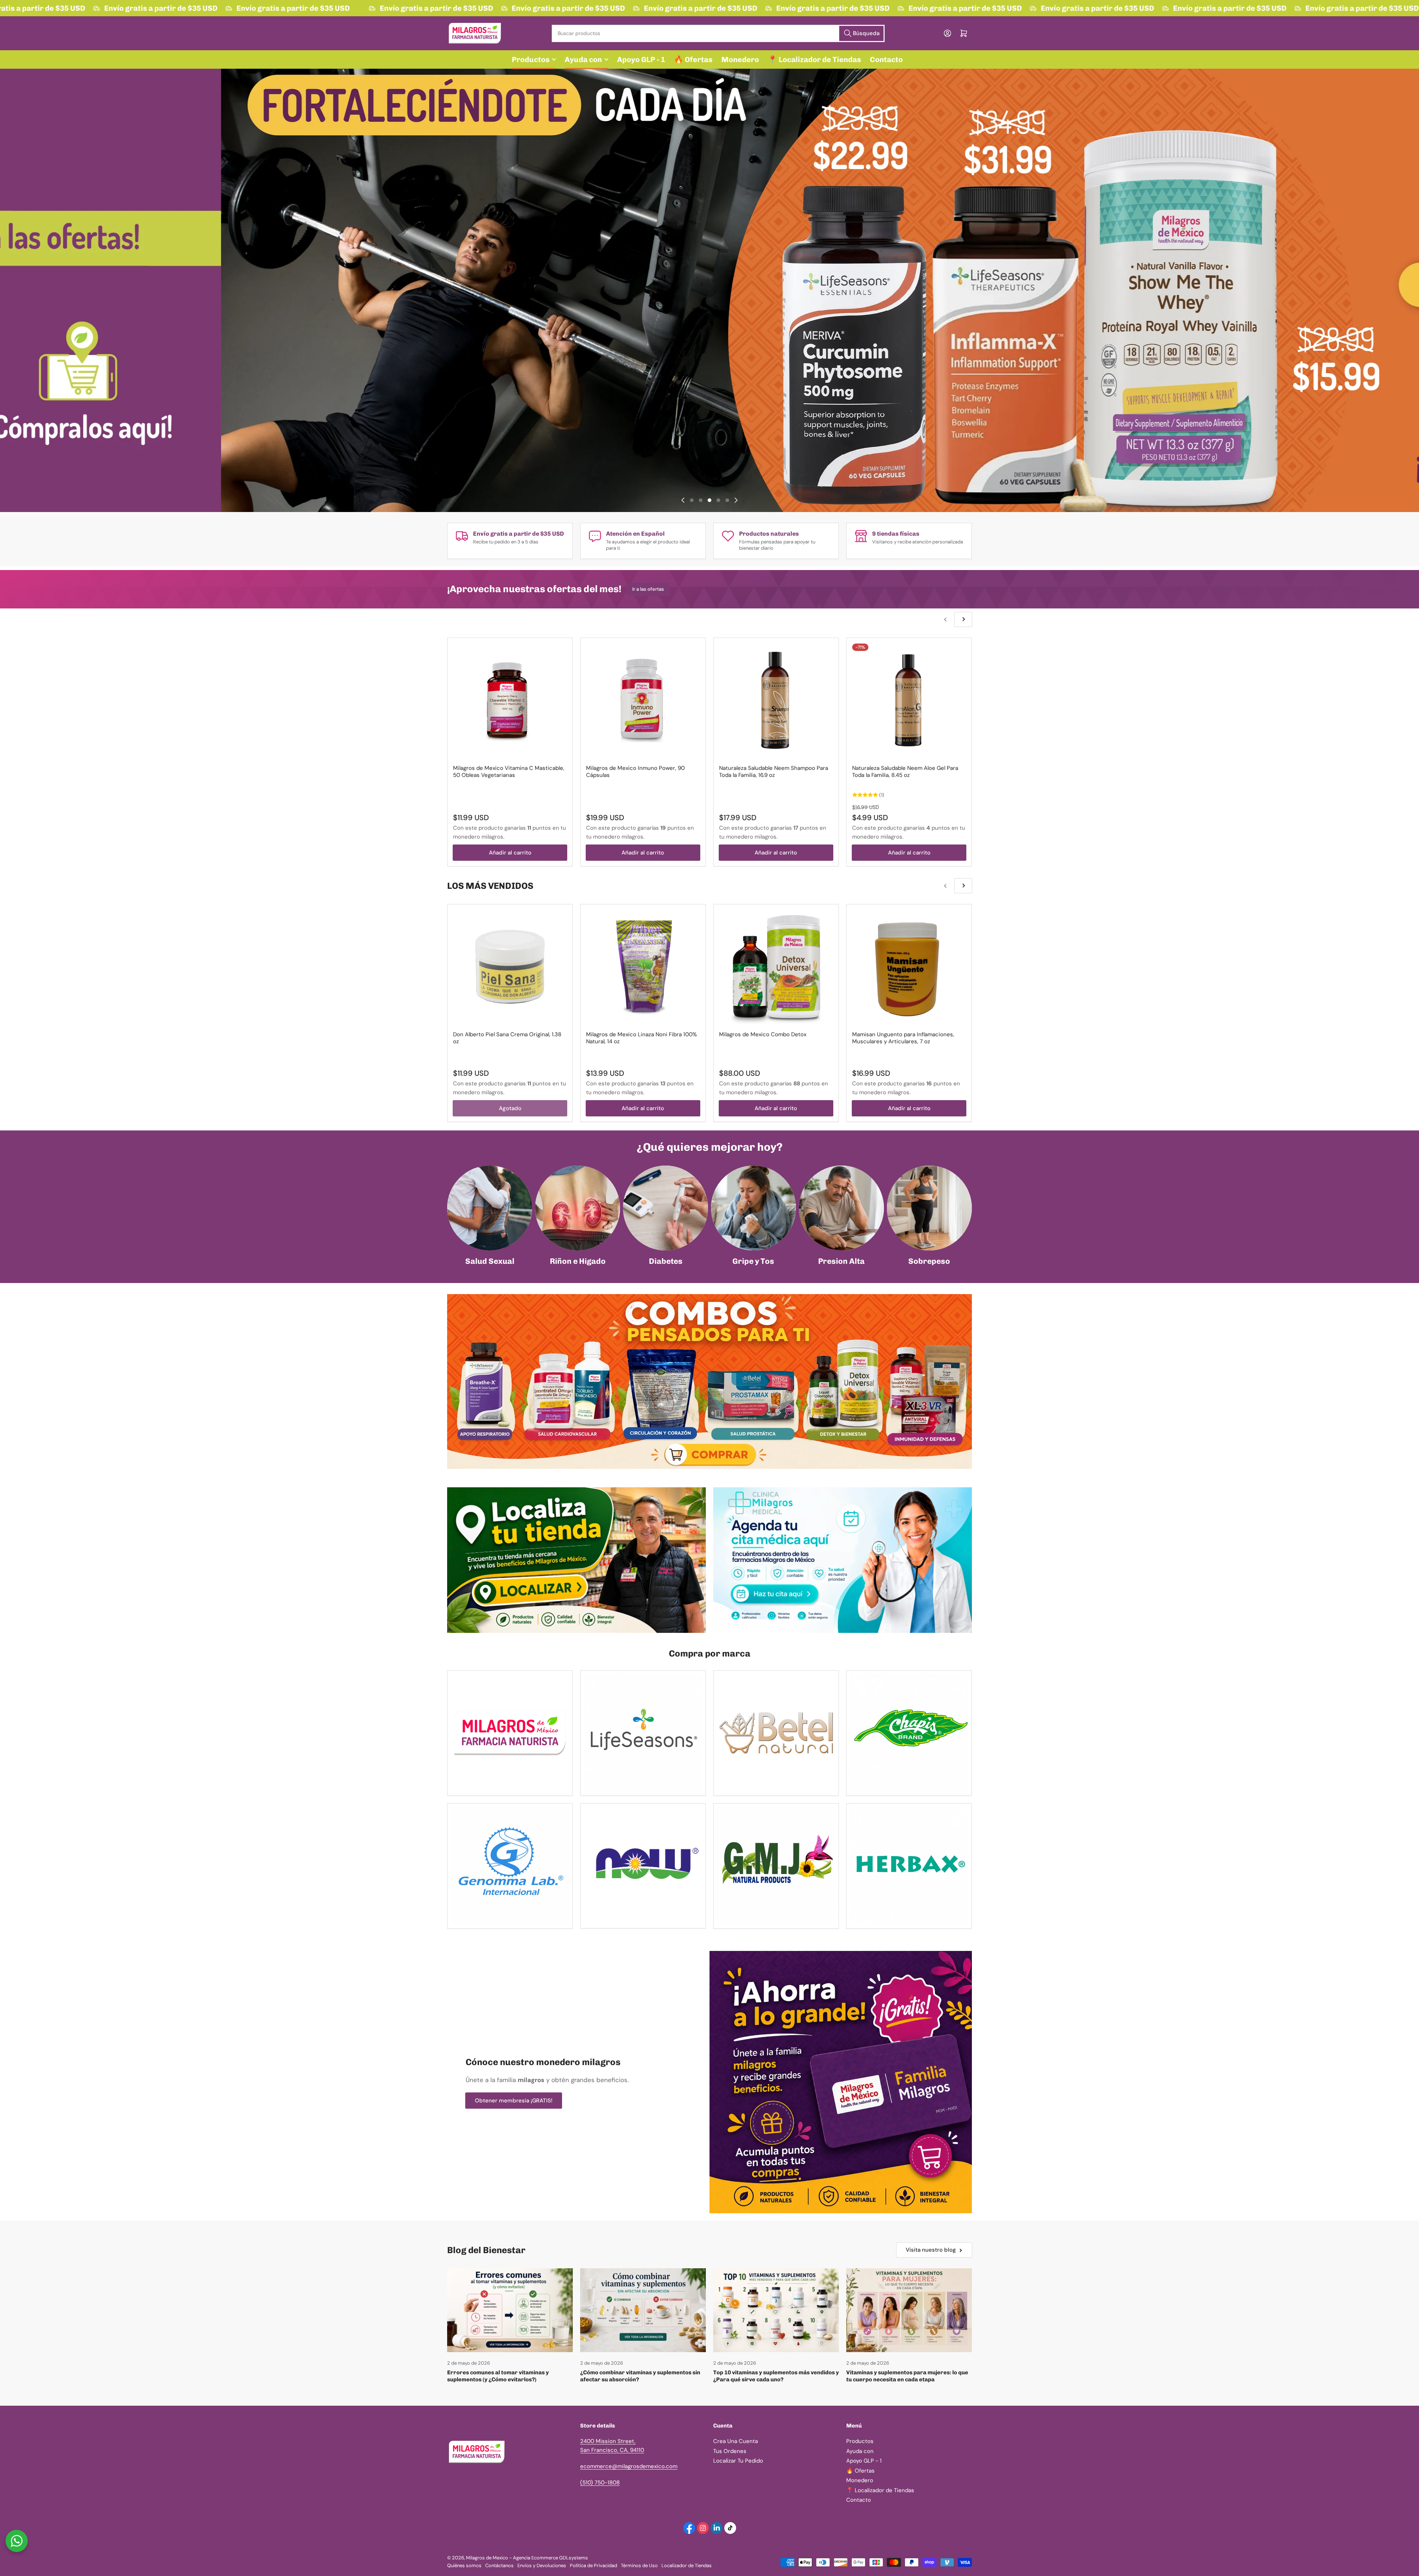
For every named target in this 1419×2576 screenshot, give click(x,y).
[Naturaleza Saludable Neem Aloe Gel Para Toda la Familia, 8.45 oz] (909, 700)
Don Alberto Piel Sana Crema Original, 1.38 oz (507, 1038)
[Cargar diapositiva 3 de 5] (709, 500)
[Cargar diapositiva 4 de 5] (718, 500)
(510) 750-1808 (600, 2483)
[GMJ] (776, 1866)
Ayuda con (583, 59)
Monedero (740, 59)
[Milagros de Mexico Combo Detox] (776, 967)
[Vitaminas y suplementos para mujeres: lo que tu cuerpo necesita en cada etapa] (909, 2310)
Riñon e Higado (578, 1261)
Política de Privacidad (593, 2565)
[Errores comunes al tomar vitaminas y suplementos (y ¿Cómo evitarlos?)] (510, 2310)
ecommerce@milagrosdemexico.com (629, 2466)
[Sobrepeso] (929, 1208)
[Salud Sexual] (490, 1208)
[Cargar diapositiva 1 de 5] (692, 500)
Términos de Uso (639, 2565)
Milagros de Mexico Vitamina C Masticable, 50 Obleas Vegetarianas (509, 772)
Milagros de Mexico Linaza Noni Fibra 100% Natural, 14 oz (642, 1038)
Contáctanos (499, 2565)
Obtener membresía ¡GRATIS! (514, 2101)
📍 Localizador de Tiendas (814, 59)
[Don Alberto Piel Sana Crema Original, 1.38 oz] (510, 967)
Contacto (886, 59)
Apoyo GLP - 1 (641, 59)
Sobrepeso (929, 1261)
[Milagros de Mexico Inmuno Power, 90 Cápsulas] (643, 700)
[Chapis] (909, 1733)
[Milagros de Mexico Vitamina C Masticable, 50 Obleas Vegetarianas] (510, 700)
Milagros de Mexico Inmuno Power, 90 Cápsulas (635, 772)
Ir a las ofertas (648, 589)
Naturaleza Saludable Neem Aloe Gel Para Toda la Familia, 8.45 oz (905, 772)
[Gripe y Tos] (753, 1208)
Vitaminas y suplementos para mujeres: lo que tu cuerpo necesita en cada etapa (907, 2376)
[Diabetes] (666, 1208)
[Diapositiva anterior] (683, 500)
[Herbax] (909, 1866)
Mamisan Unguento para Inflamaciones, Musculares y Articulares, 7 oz (903, 1038)
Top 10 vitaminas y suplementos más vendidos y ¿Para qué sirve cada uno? (776, 2376)
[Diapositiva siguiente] (736, 500)
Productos (531, 59)
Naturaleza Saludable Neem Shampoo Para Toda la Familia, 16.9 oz (774, 772)
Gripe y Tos (753, 1261)
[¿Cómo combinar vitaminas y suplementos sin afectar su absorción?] (643, 2310)
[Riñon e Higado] (578, 1208)
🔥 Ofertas (693, 59)
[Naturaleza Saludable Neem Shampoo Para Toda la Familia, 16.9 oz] (776, 700)
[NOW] (643, 1866)
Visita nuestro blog (931, 2250)
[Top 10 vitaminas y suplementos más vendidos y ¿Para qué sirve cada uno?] (776, 2310)
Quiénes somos (464, 2565)
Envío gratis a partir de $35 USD (131, 8)
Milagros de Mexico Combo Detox (763, 1034)
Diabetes (666, 1261)
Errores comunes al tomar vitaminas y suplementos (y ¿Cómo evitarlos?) (498, 2376)
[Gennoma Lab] (510, 1866)
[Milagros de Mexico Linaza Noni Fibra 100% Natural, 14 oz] (643, 967)
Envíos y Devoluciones (542, 2565)
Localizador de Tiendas (687, 2565)
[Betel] (776, 1733)
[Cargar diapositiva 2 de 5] (701, 500)
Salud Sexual (490, 1261)
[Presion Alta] (841, 1208)
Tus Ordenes (730, 2451)
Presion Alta (841, 1261)
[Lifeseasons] (643, 1733)
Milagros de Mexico (487, 2558)
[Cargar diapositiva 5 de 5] (727, 500)
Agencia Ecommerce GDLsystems (550, 2558)
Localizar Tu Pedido (738, 2461)
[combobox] (718, 33)
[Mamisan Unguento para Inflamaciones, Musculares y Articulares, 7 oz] (909, 967)
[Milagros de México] (510, 1733)
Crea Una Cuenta (736, 2441)
